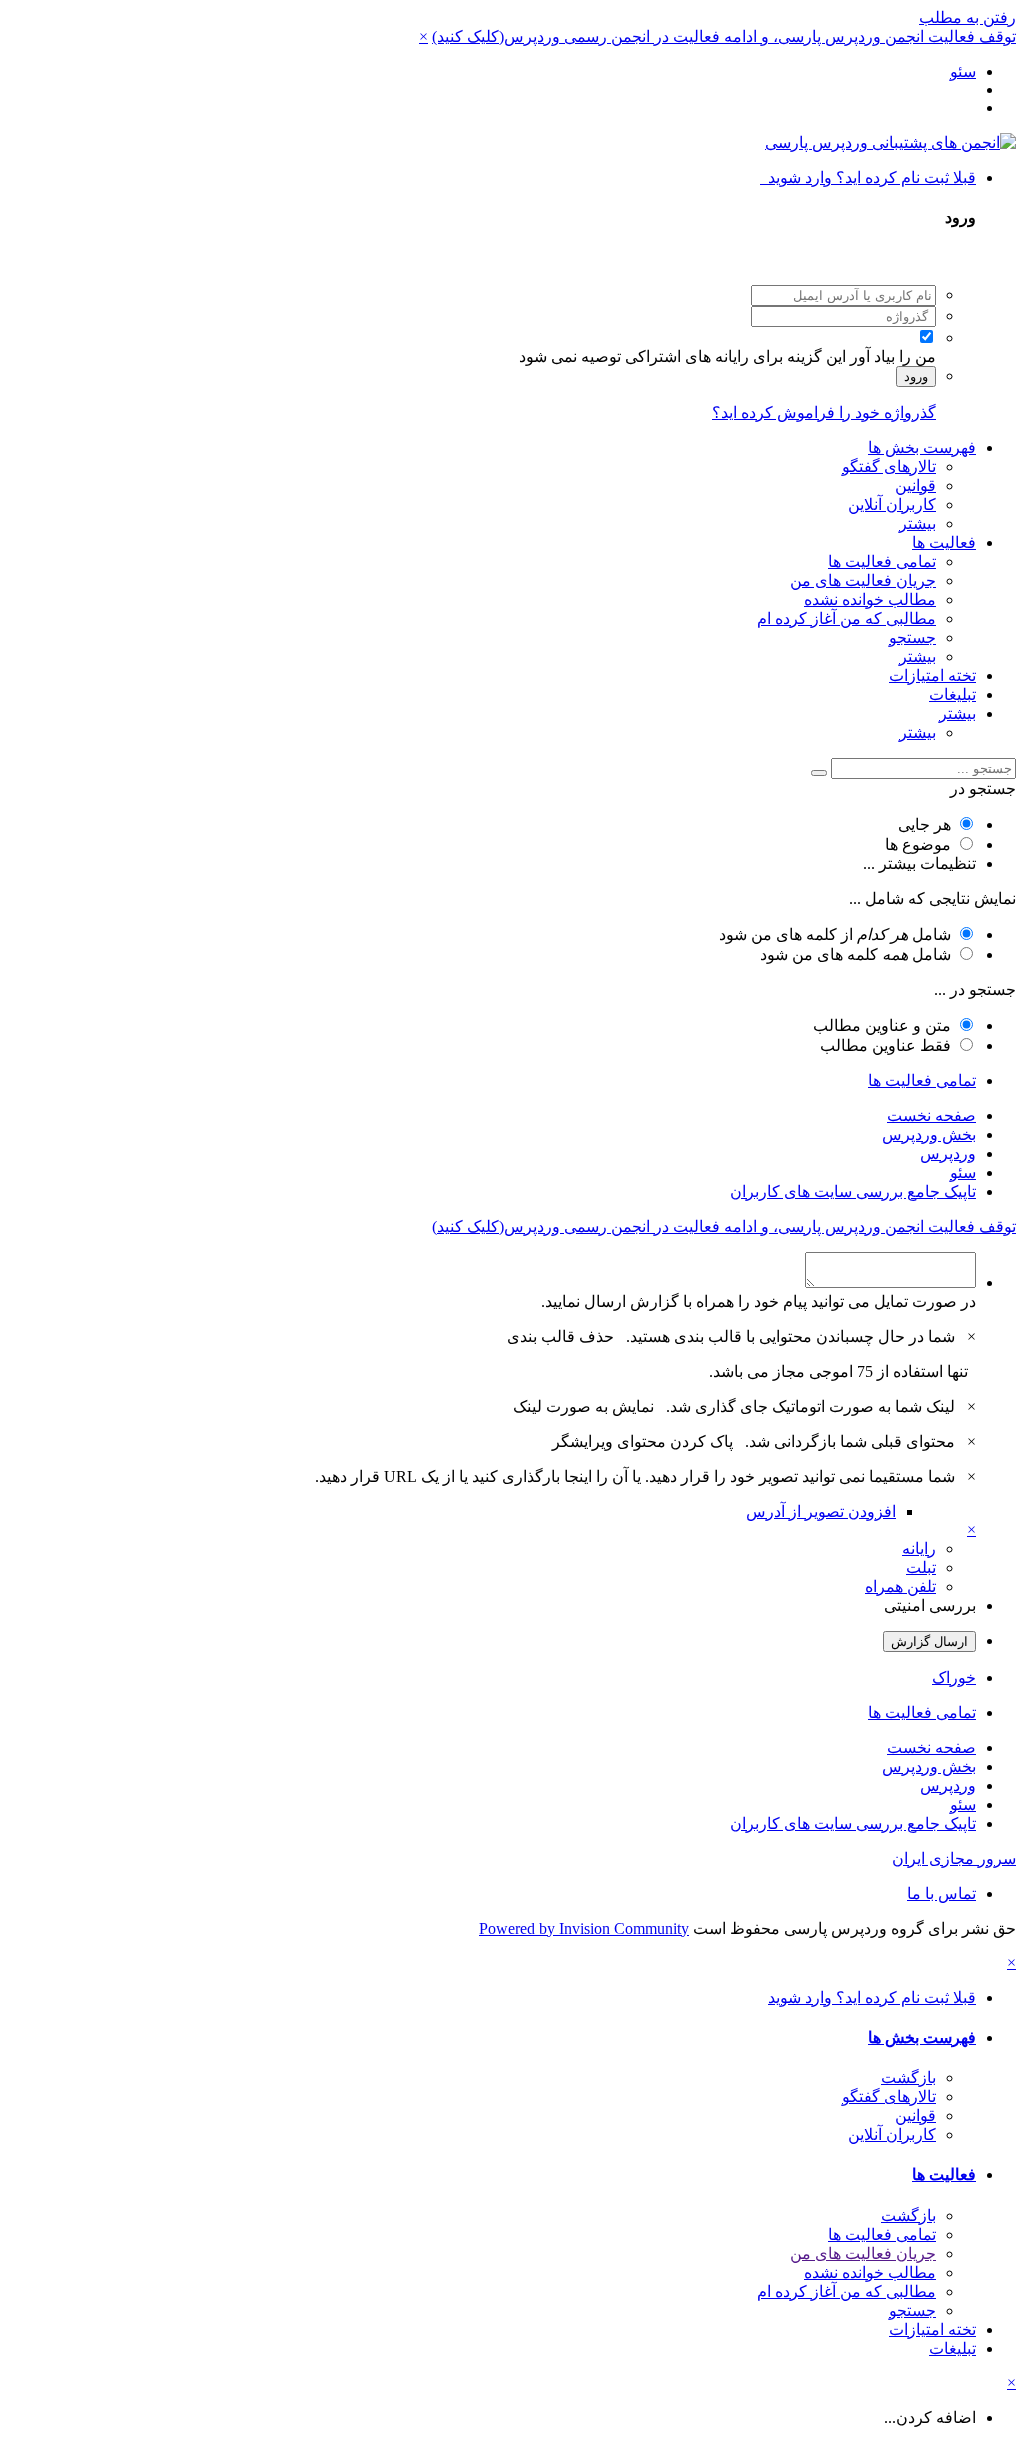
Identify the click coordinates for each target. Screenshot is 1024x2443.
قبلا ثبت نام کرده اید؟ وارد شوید (868, 177)
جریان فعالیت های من (863, 580)
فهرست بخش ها (922, 447)
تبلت (921, 1567)
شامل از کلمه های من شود (835, 934)
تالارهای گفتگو (889, 466)
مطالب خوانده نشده (870, 599)
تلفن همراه (900, 1586)
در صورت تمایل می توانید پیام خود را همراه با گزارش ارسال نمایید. (758, 1301)
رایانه (919, 1548)
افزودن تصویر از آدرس (821, 1511)
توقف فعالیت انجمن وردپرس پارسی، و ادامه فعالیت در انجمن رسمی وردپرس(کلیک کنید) (724, 36)
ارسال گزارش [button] (929, 1641)
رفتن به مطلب (967, 17)
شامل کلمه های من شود (855, 954)
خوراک (954, 1677)
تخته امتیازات (932, 675)
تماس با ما (941, 1893)
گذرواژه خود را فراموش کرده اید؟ (824, 412)
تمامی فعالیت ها (882, 561)
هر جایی (924, 824)
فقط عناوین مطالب (885, 1045)
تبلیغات (952, 694)
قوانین (915, 485)
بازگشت (908, 2077)
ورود (916, 376)
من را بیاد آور (893, 356)
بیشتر (917, 523)
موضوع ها (918, 844)
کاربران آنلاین (892, 504)
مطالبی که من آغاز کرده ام (846, 618)
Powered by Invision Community (584, 1928)
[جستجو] (819, 773)
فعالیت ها (944, 542)
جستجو (912, 637)
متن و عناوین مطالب (882, 1025)
